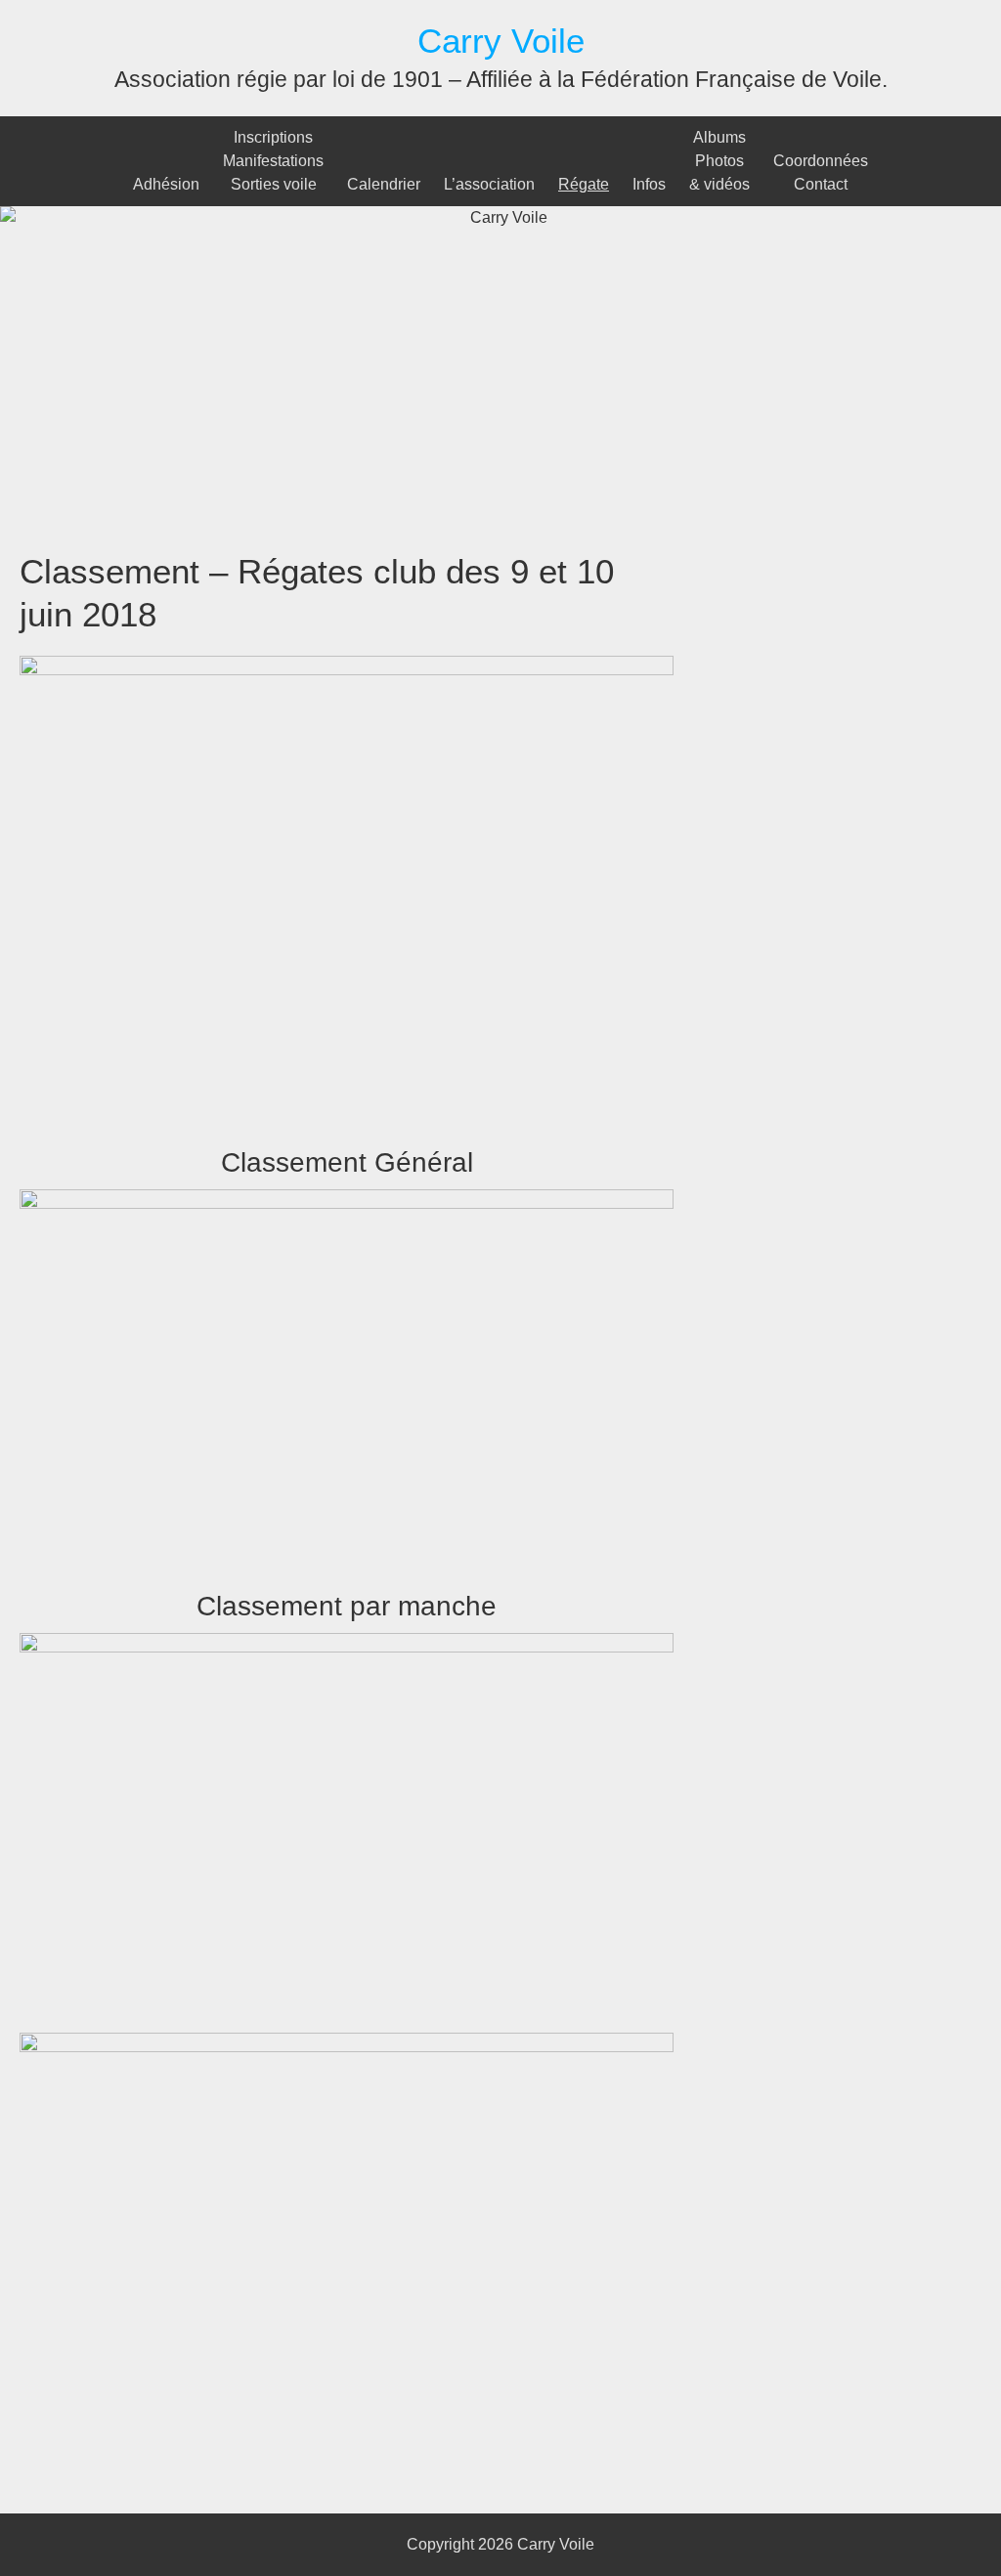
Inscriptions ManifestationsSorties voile (273, 161)
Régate (584, 184)
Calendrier (384, 184)
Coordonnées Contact (821, 172)
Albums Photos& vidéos (719, 161)
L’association (489, 184)
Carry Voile (501, 41)
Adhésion (166, 184)
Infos (649, 184)
